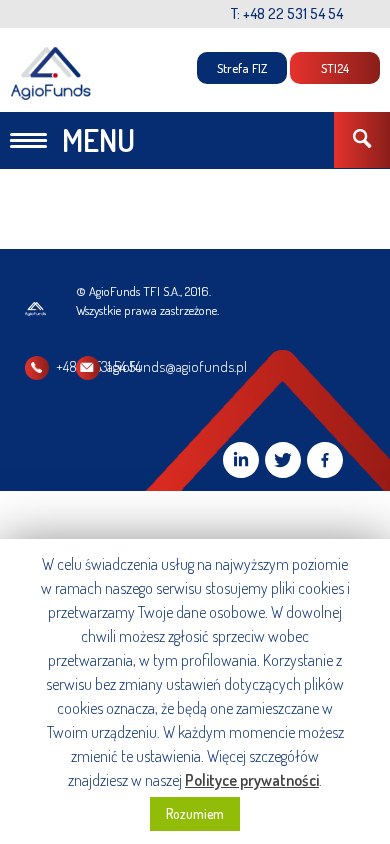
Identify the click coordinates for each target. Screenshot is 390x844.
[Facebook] (325, 460)
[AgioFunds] (51, 73)
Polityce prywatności (252, 780)
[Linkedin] (241, 460)
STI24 (335, 68)
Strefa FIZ (242, 68)
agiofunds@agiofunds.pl (177, 366)
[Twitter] (283, 460)
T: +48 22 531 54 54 (287, 13)
